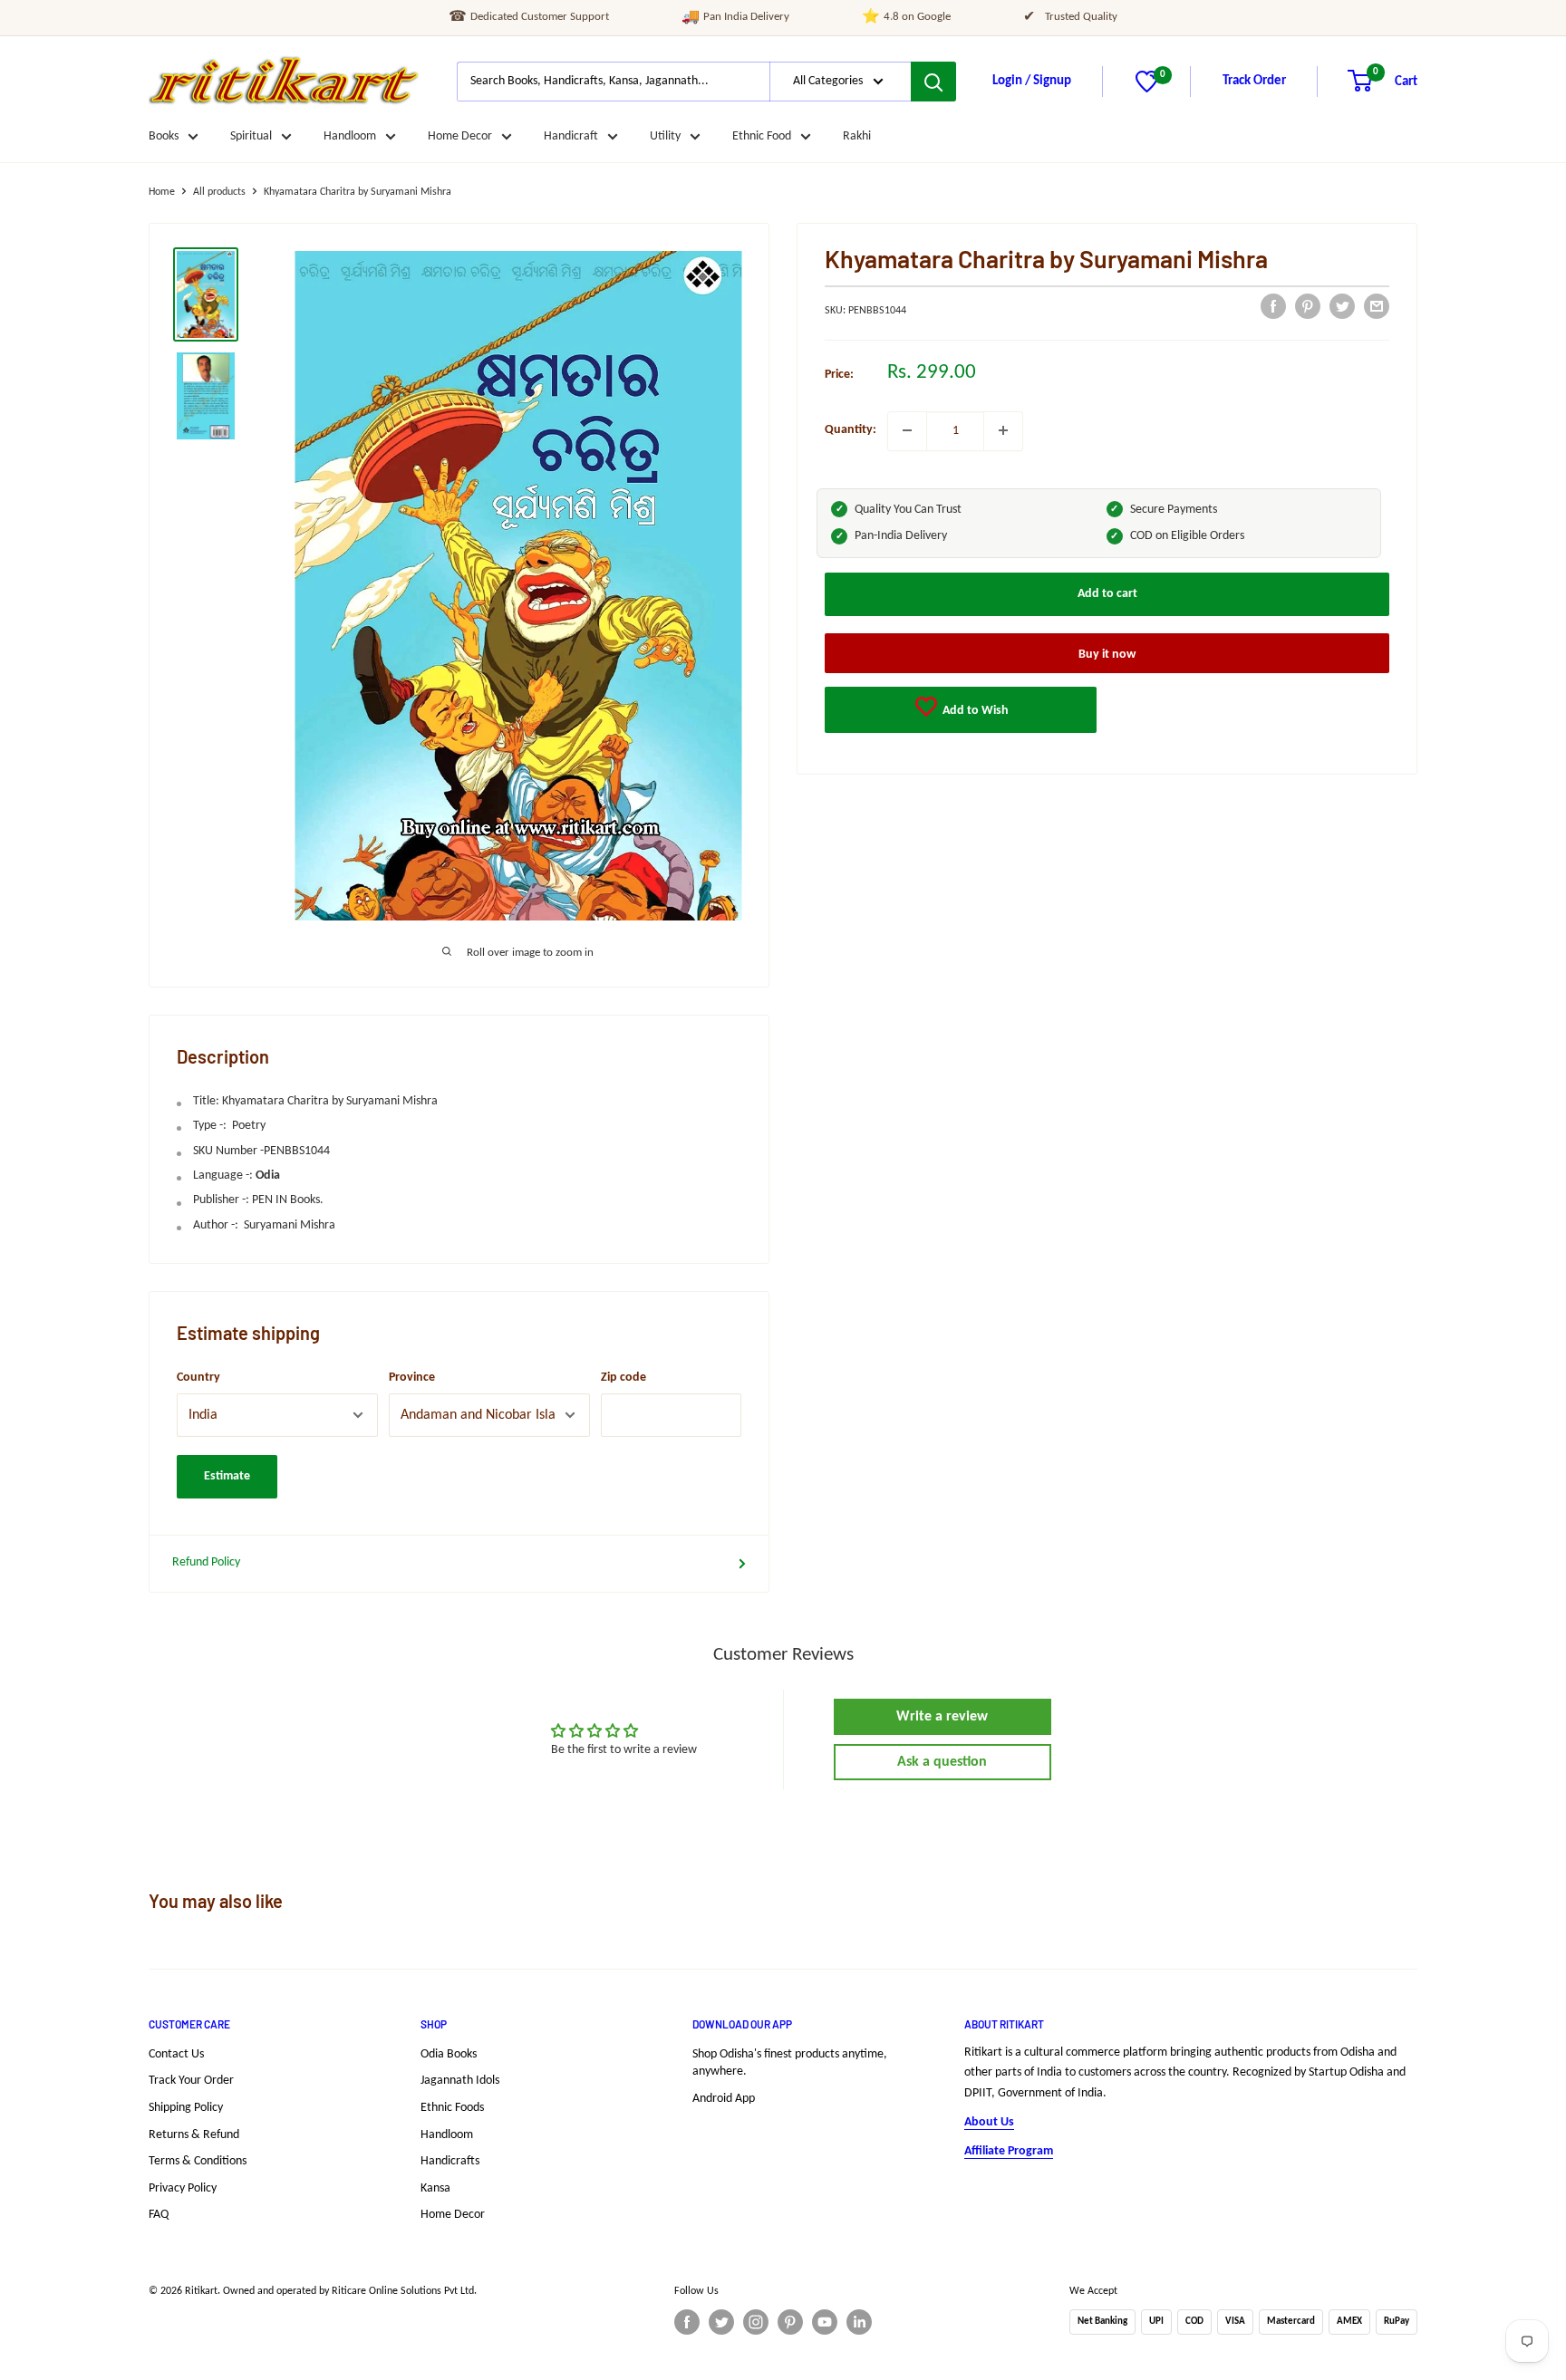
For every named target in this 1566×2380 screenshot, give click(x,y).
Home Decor (460, 136)
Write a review (942, 1717)
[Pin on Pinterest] (1308, 306)
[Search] (933, 82)
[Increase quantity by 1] (1003, 430)
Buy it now (1107, 654)
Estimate (227, 1476)
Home (162, 192)
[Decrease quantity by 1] (907, 430)
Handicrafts (450, 2161)
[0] (1147, 89)
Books (164, 136)
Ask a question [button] (942, 1762)
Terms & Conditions (198, 2161)
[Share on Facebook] (1273, 306)
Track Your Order (191, 2081)
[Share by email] (1377, 306)
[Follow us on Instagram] (756, 2322)
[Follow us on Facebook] (687, 2322)
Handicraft (571, 136)
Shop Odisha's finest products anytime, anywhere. (790, 2063)
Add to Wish (974, 710)
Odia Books (449, 2054)
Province (412, 1378)
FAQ (159, 2215)
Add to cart (1107, 593)
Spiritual (251, 136)
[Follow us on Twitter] (721, 2322)
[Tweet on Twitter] (1342, 306)
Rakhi (857, 136)
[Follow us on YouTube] (825, 2322)
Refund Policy (206, 1562)
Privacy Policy (183, 2188)
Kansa (435, 2188)
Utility (665, 136)
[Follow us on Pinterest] (790, 2322)
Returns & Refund (194, 2135)
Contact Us (176, 2054)
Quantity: (851, 430)
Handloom (350, 136)
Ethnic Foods (452, 2108)
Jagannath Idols (460, 2081)
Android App (724, 2099)
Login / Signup (1032, 81)
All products (219, 192)
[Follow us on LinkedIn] (859, 2322)
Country (198, 1378)
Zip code (623, 1378)
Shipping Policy (186, 2108)
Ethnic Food (762, 136)
